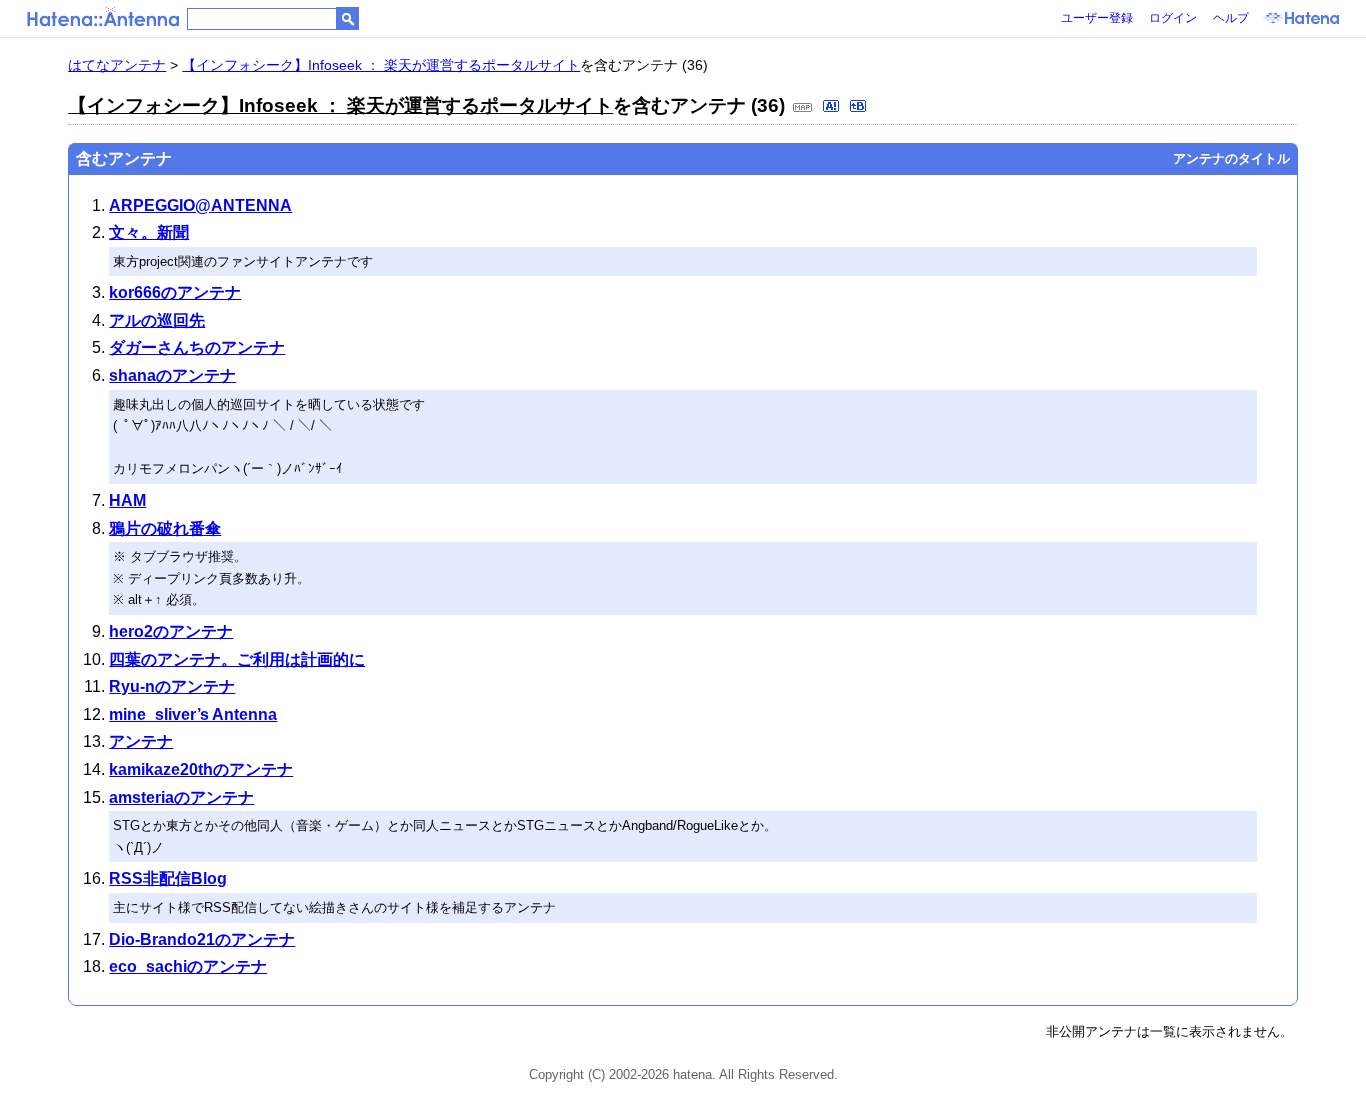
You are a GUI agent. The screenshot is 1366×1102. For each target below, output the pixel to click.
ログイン (1173, 18)
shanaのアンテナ (172, 375)
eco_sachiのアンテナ (188, 966)
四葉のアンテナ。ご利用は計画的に (237, 659)
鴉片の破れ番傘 (165, 528)
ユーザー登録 (1097, 18)
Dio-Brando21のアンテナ (202, 939)
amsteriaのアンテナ (181, 797)
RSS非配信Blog (168, 878)
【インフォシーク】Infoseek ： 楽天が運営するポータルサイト (381, 65)
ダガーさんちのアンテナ (197, 347)
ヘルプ (1231, 18)
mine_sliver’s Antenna (193, 714)
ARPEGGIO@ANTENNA (200, 205)
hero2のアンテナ (171, 631)
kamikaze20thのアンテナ (201, 769)
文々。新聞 (149, 232)
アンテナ (141, 741)
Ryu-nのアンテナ (172, 686)
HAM (127, 500)
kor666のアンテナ (175, 292)
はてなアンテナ (117, 65)
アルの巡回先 (157, 320)
